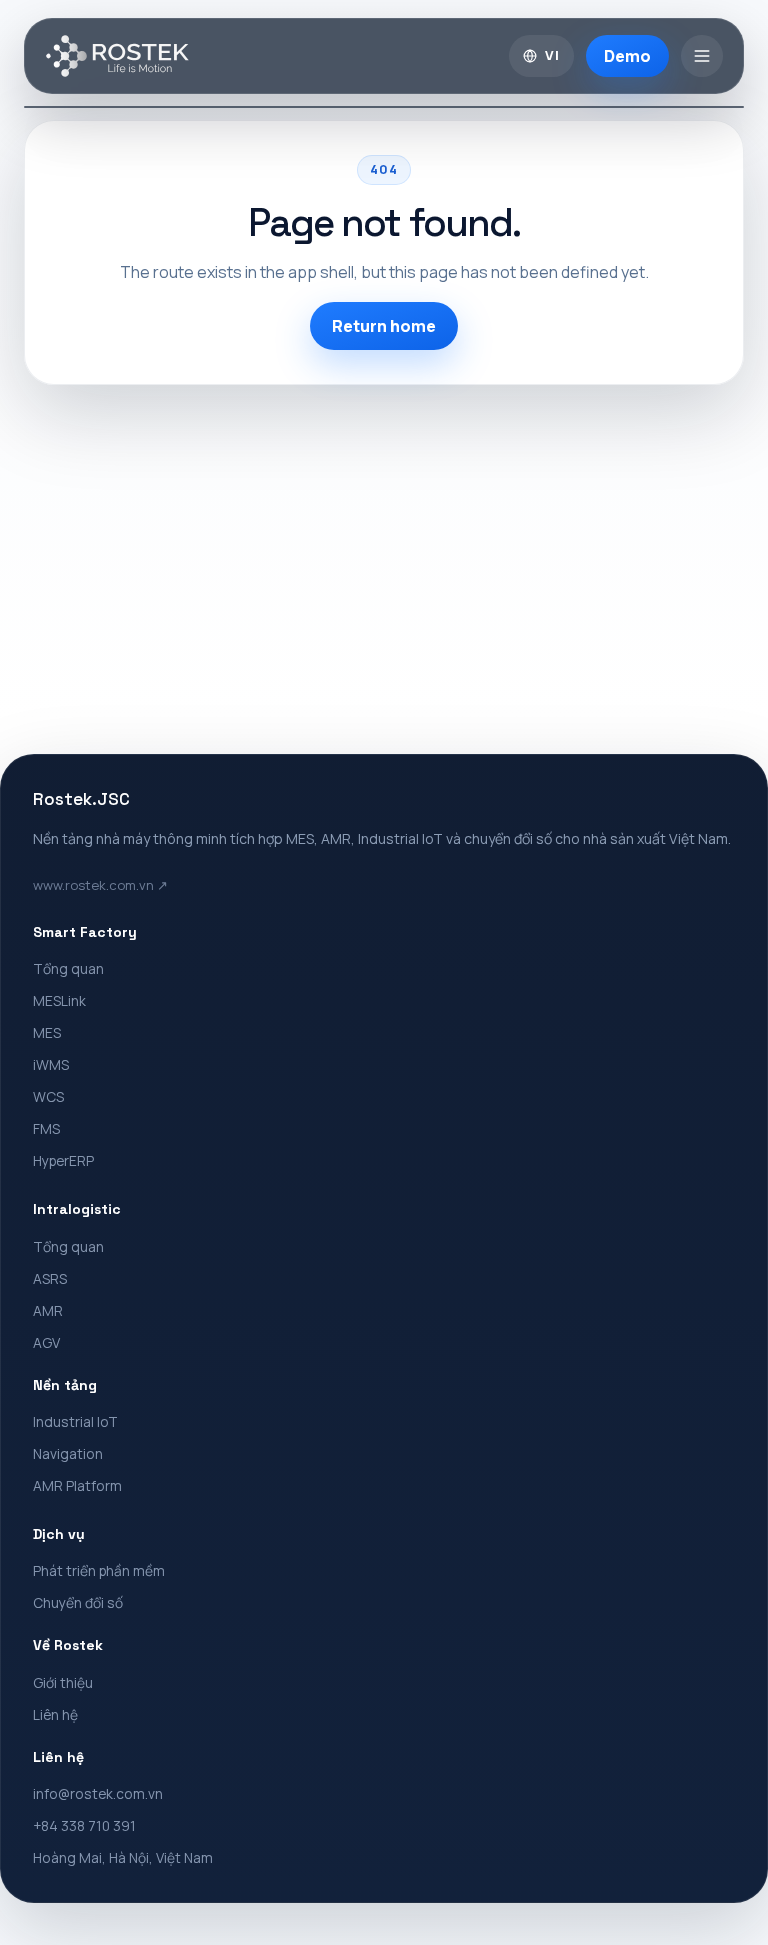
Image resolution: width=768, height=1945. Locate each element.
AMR (48, 1310)
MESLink (59, 1000)
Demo (627, 56)
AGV (46, 1342)
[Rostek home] (117, 56)
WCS (48, 1096)
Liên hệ (55, 1714)
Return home (384, 326)
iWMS (51, 1064)
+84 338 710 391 (84, 1825)
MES (47, 1032)
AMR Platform (77, 1485)
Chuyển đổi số (78, 1602)
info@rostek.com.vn (98, 1793)
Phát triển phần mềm (99, 1570)
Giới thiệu (63, 1682)
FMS (46, 1128)
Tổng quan (68, 968)
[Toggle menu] (702, 56)
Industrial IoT (75, 1421)
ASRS (50, 1278)
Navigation (68, 1453)
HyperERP (63, 1160)
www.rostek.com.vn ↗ (100, 885)
